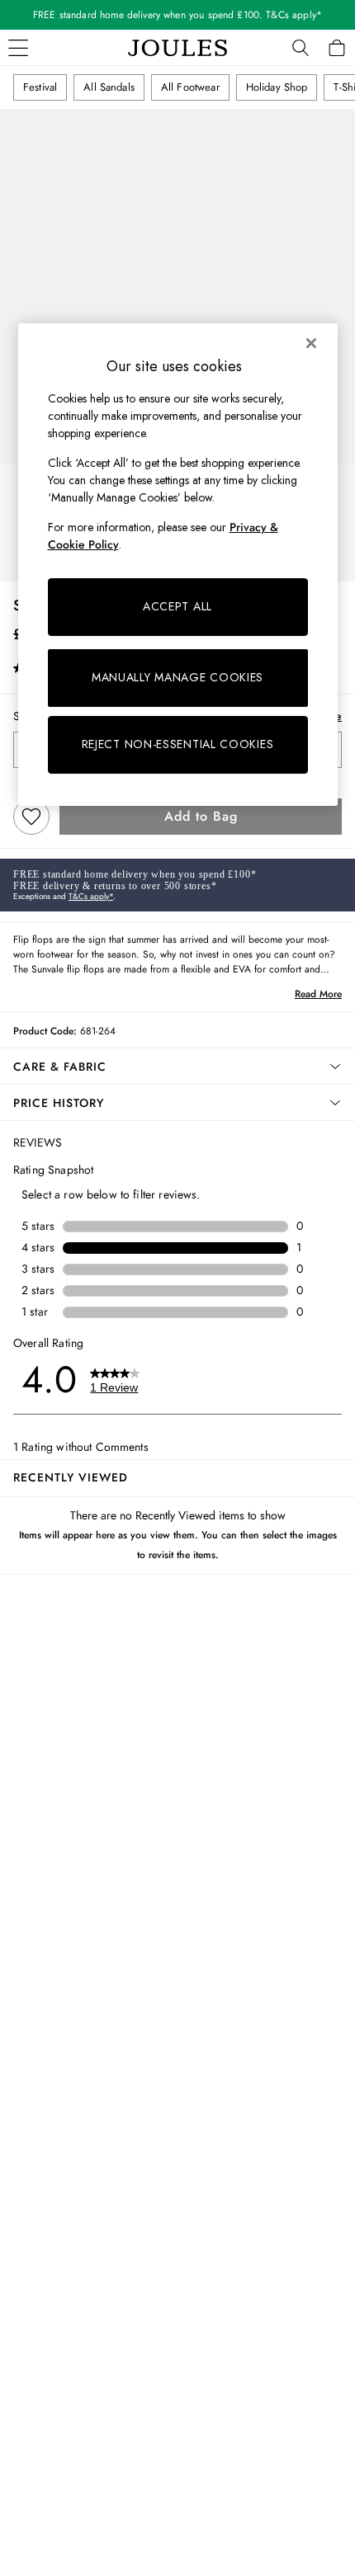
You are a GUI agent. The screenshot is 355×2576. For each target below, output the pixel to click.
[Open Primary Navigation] (18, 48)
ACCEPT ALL (177, 606)
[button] (177, 1067)
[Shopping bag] (337, 48)
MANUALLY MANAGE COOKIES (177, 677)
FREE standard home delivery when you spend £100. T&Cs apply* (177, 15)
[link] (301, 48)
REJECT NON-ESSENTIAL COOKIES (178, 744)
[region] (178, 564)
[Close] (311, 343)
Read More (318, 994)
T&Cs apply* (91, 896)
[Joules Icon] (177, 48)
